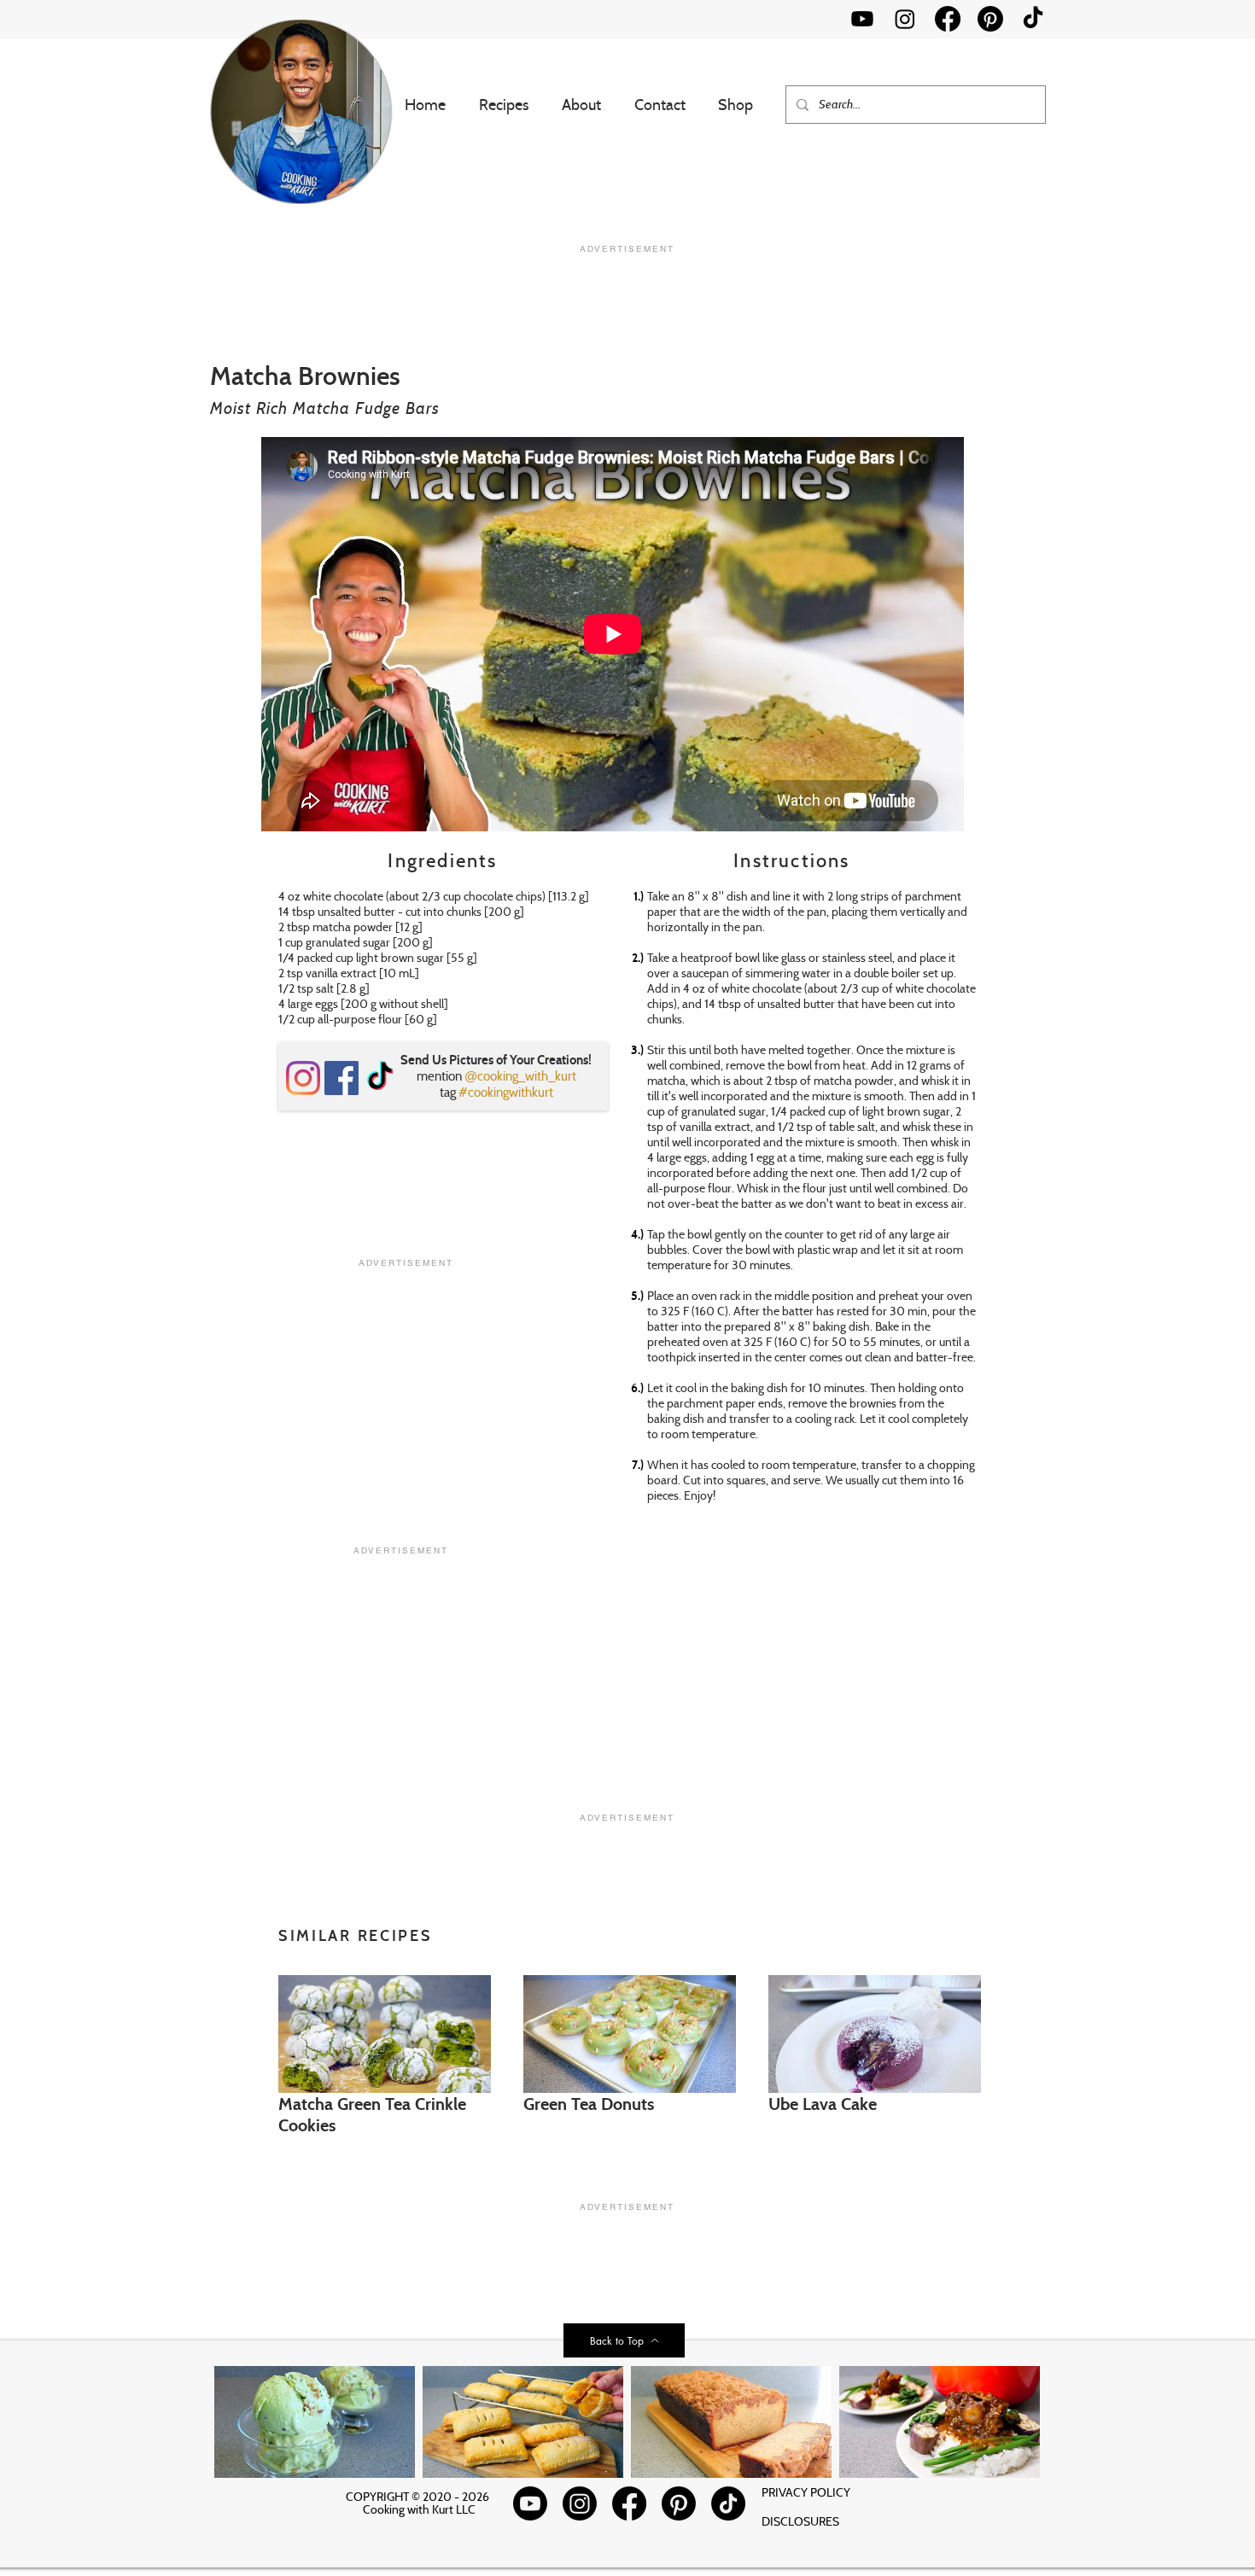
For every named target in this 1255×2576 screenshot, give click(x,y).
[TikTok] (1033, 19)
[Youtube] (862, 19)
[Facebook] (948, 19)
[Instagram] (905, 19)
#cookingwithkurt (506, 1092)
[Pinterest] (990, 19)
